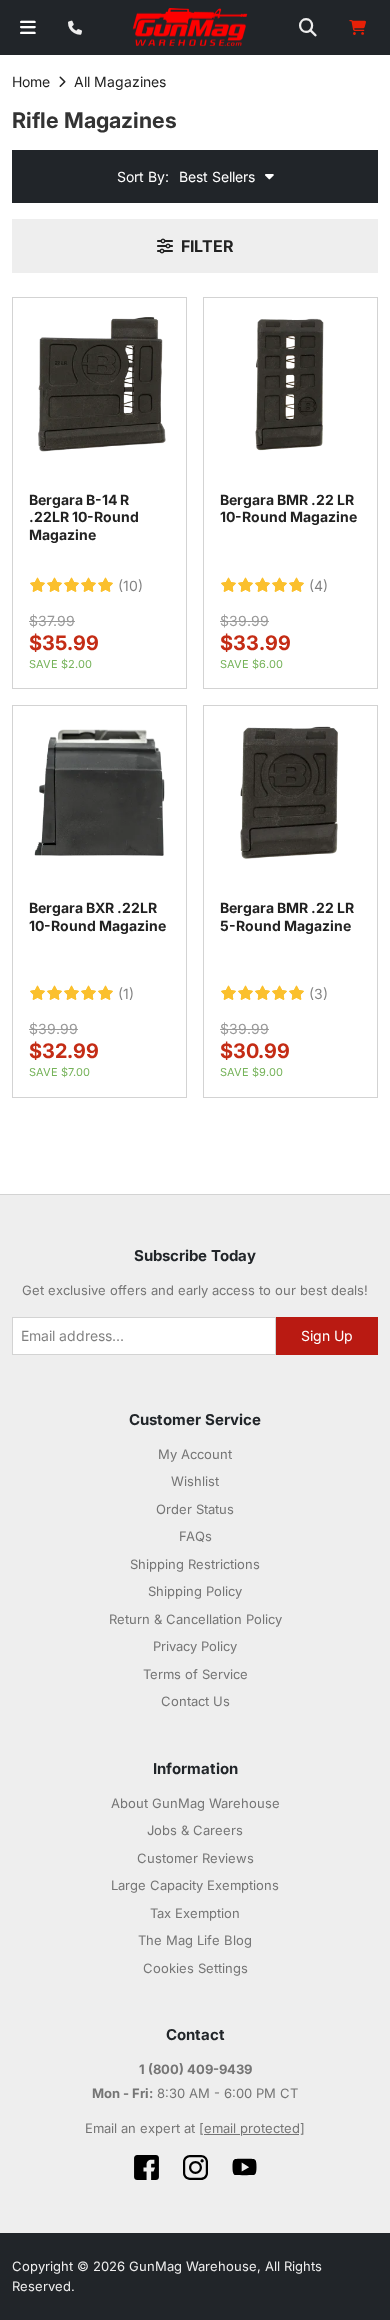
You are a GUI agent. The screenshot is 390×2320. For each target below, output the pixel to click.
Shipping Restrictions (195, 1564)
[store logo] (191, 28)
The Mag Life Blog (195, 1940)
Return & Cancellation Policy (195, 1619)
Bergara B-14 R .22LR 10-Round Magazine (84, 517)
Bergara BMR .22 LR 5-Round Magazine (287, 916)
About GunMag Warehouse (195, 1803)
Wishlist (195, 1481)
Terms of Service (195, 1674)
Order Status (195, 1509)
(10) (130, 586)
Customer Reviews (195, 1858)
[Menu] (28, 27)
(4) (318, 586)
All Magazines (120, 81)
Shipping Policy (195, 1591)
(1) (126, 994)
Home (31, 81)
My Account (195, 1454)
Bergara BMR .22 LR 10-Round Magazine (288, 508)
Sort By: (143, 176)
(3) (318, 994)
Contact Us (195, 1701)
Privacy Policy (195, 1646)
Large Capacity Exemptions (195, 1885)
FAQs (195, 1536)
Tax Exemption (195, 1913)
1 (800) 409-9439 (195, 2069)
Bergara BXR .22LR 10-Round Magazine (97, 916)
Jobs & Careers (195, 1830)
